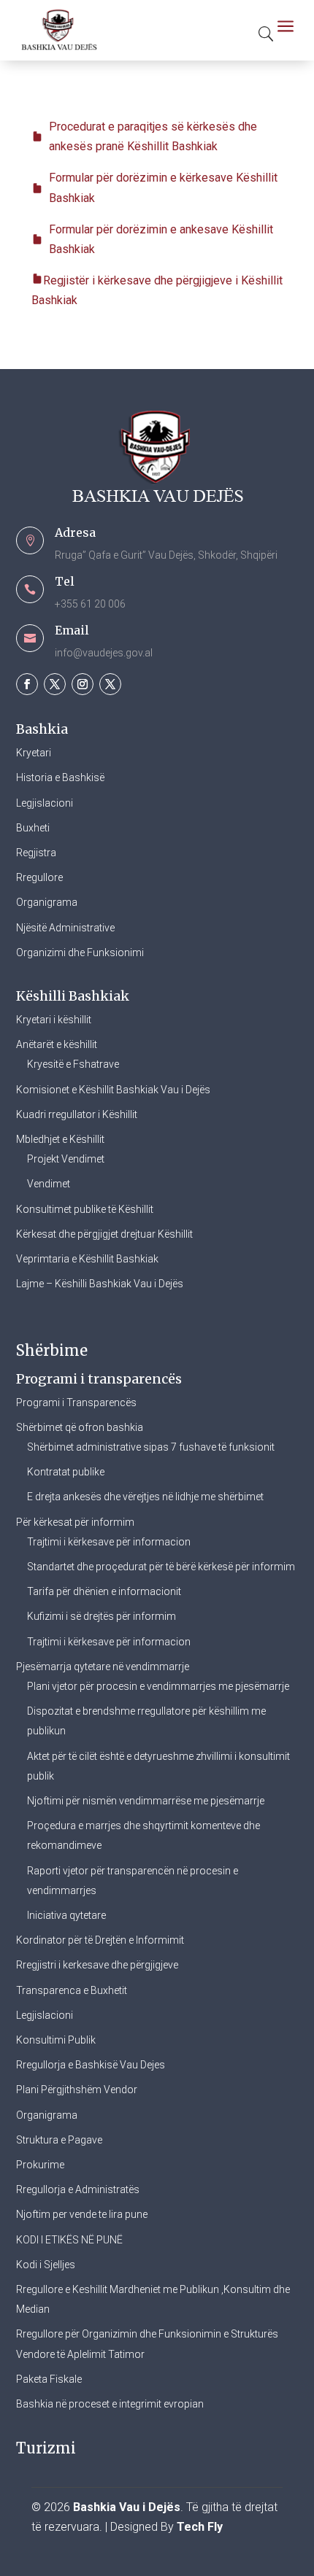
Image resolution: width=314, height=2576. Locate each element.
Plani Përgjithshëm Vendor (77, 2090)
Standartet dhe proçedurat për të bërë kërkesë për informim (161, 1567)
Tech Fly (200, 2527)
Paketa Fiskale (49, 2379)
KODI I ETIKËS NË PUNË (69, 2240)
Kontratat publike (66, 1472)
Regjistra (36, 853)
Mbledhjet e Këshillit (60, 1139)
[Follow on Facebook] (27, 684)
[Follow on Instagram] (83, 684)
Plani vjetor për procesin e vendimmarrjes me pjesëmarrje (158, 1686)
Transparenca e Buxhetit (72, 1990)
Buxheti (33, 828)
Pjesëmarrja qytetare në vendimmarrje (103, 1667)
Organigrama (47, 902)
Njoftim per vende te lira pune (82, 2214)
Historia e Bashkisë (60, 777)
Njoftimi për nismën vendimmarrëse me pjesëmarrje (146, 1801)
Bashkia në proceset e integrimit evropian (110, 2404)
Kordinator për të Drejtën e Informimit (100, 1940)
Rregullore (39, 877)
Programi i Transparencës (76, 1403)
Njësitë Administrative (65, 928)
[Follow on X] (55, 684)
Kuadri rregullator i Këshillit (77, 1114)
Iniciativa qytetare (66, 1915)
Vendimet (49, 1184)
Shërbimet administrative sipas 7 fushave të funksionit (151, 1447)
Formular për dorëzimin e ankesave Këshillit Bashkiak (161, 239)
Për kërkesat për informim (75, 1522)
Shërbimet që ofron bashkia (80, 1427)
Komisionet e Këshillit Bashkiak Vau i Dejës (113, 1090)
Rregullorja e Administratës (78, 2189)
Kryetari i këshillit (54, 1020)
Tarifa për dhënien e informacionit (104, 1591)
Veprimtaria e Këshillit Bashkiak (87, 1259)
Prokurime (40, 2165)
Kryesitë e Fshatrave (73, 1064)
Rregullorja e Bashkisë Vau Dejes (91, 2065)
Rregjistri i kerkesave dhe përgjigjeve (97, 1965)
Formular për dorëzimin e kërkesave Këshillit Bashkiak (163, 187)
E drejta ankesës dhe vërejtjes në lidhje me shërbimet (145, 1497)
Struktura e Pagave (59, 2140)
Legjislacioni (45, 803)
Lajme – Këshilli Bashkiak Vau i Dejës (100, 1284)
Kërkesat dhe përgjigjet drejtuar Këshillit (104, 1234)
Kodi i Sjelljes (46, 2265)
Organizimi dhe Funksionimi (80, 953)
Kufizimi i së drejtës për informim (102, 1616)
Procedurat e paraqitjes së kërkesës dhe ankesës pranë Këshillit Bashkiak (153, 136)
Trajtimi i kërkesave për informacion (109, 1542)
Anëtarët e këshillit (57, 1044)
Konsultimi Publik (56, 2040)
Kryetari (34, 753)
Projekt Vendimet (66, 1159)
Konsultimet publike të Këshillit (85, 1209)
